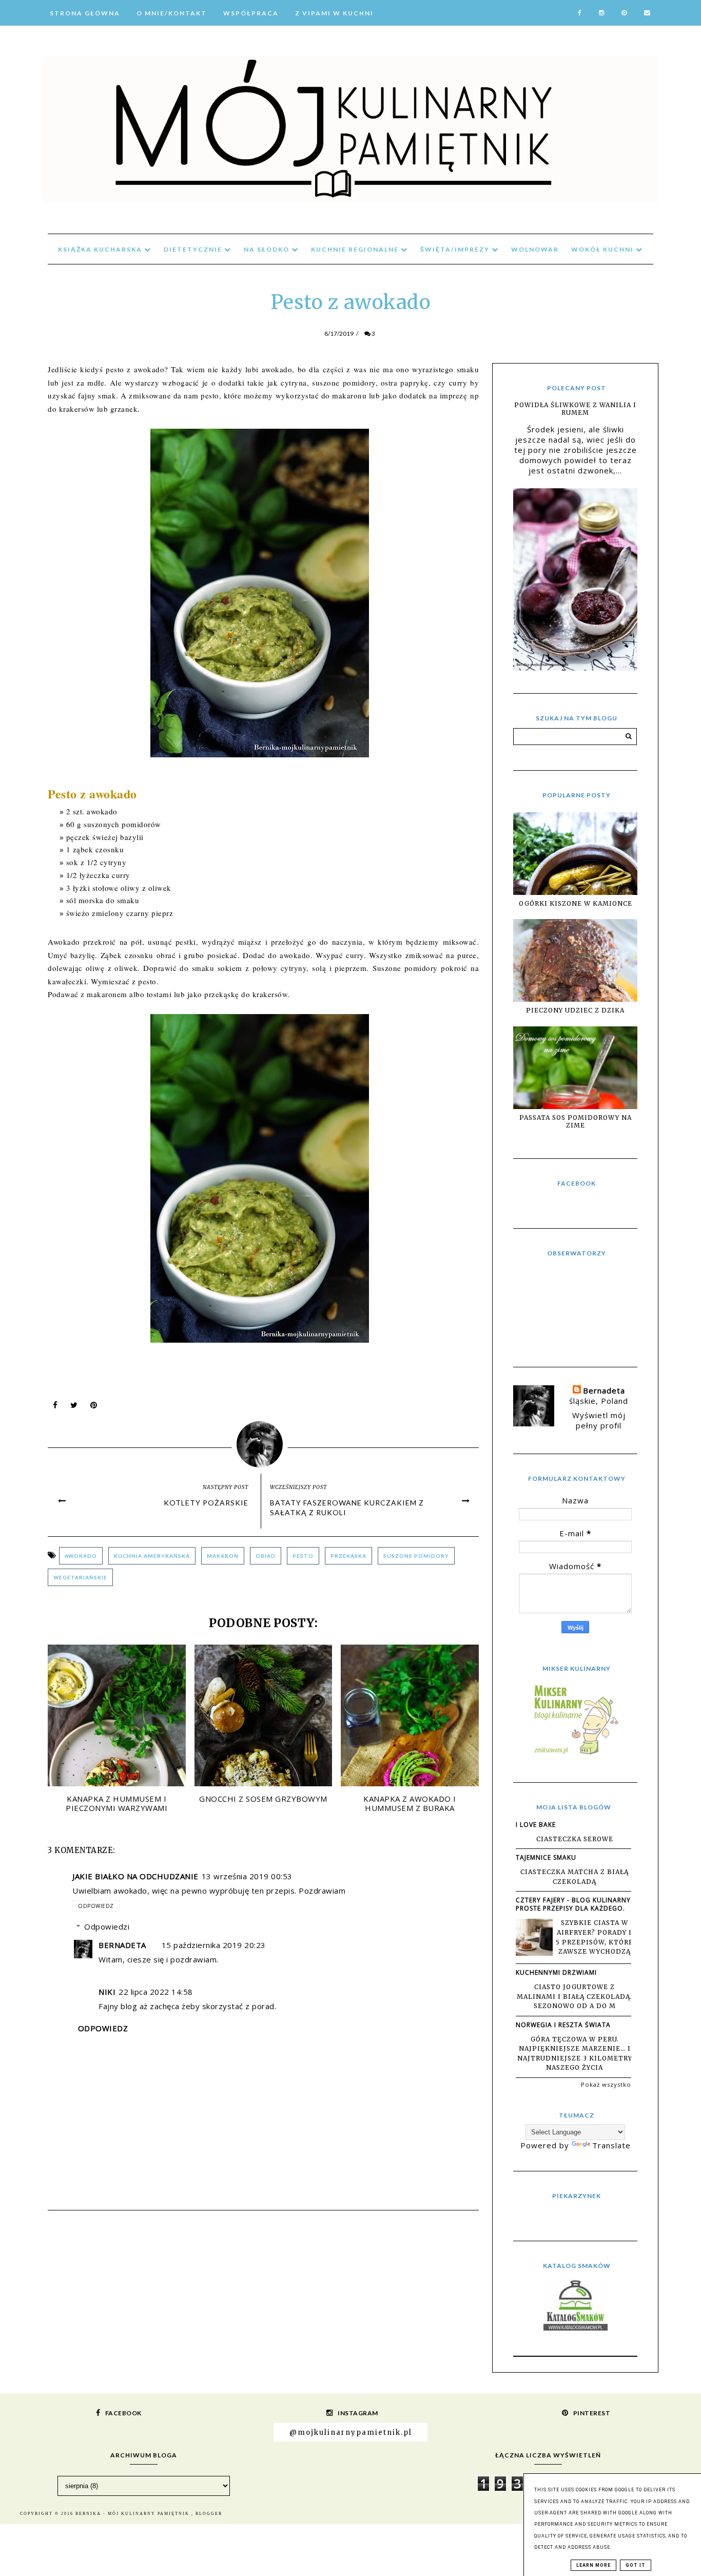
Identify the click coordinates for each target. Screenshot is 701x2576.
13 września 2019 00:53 (247, 1876)
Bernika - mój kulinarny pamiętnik (133, 2514)
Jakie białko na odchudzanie (135, 1876)
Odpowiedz (96, 1906)
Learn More (593, 2565)
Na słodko (268, 249)
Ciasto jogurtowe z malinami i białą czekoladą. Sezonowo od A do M (575, 1996)
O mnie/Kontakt (172, 13)
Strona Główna (85, 13)
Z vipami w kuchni (334, 13)
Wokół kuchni (603, 249)
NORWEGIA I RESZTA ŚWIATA (563, 2025)
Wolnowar (535, 249)
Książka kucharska (101, 249)
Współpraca (251, 13)
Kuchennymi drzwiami (556, 1972)
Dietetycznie (194, 249)
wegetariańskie (80, 1577)
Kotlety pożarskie (206, 1503)
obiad (266, 1556)
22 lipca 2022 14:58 (156, 1992)
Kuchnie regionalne (356, 249)
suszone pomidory (416, 1556)
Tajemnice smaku (546, 1857)
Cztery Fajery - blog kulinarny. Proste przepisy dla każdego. (574, 1904)
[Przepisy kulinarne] (575, 1754)
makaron (223, 1556)
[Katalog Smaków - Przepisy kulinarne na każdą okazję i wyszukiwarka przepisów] (576, 2327)
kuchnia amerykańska (152, 1556)
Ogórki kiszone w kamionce (576, 903)
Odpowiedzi (107, 1926)
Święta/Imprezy (456, 249)
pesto (303, 1556)
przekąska (348, 1556)
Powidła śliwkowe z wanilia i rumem (575, 409)
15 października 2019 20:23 (214, 1945)
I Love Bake (536, 1825)
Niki (107, 1992)
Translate (611, 2145)
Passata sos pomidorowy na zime (576, 1121)
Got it (636, 2565)
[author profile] (264, 1442)
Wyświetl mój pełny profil (599, 1420)
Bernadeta (122, 1945)
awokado (81, 1556)
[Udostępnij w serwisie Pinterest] (94, 1407)
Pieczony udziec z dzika (575, 1010)
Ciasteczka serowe (575, 1839)
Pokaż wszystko (606, 2084)
